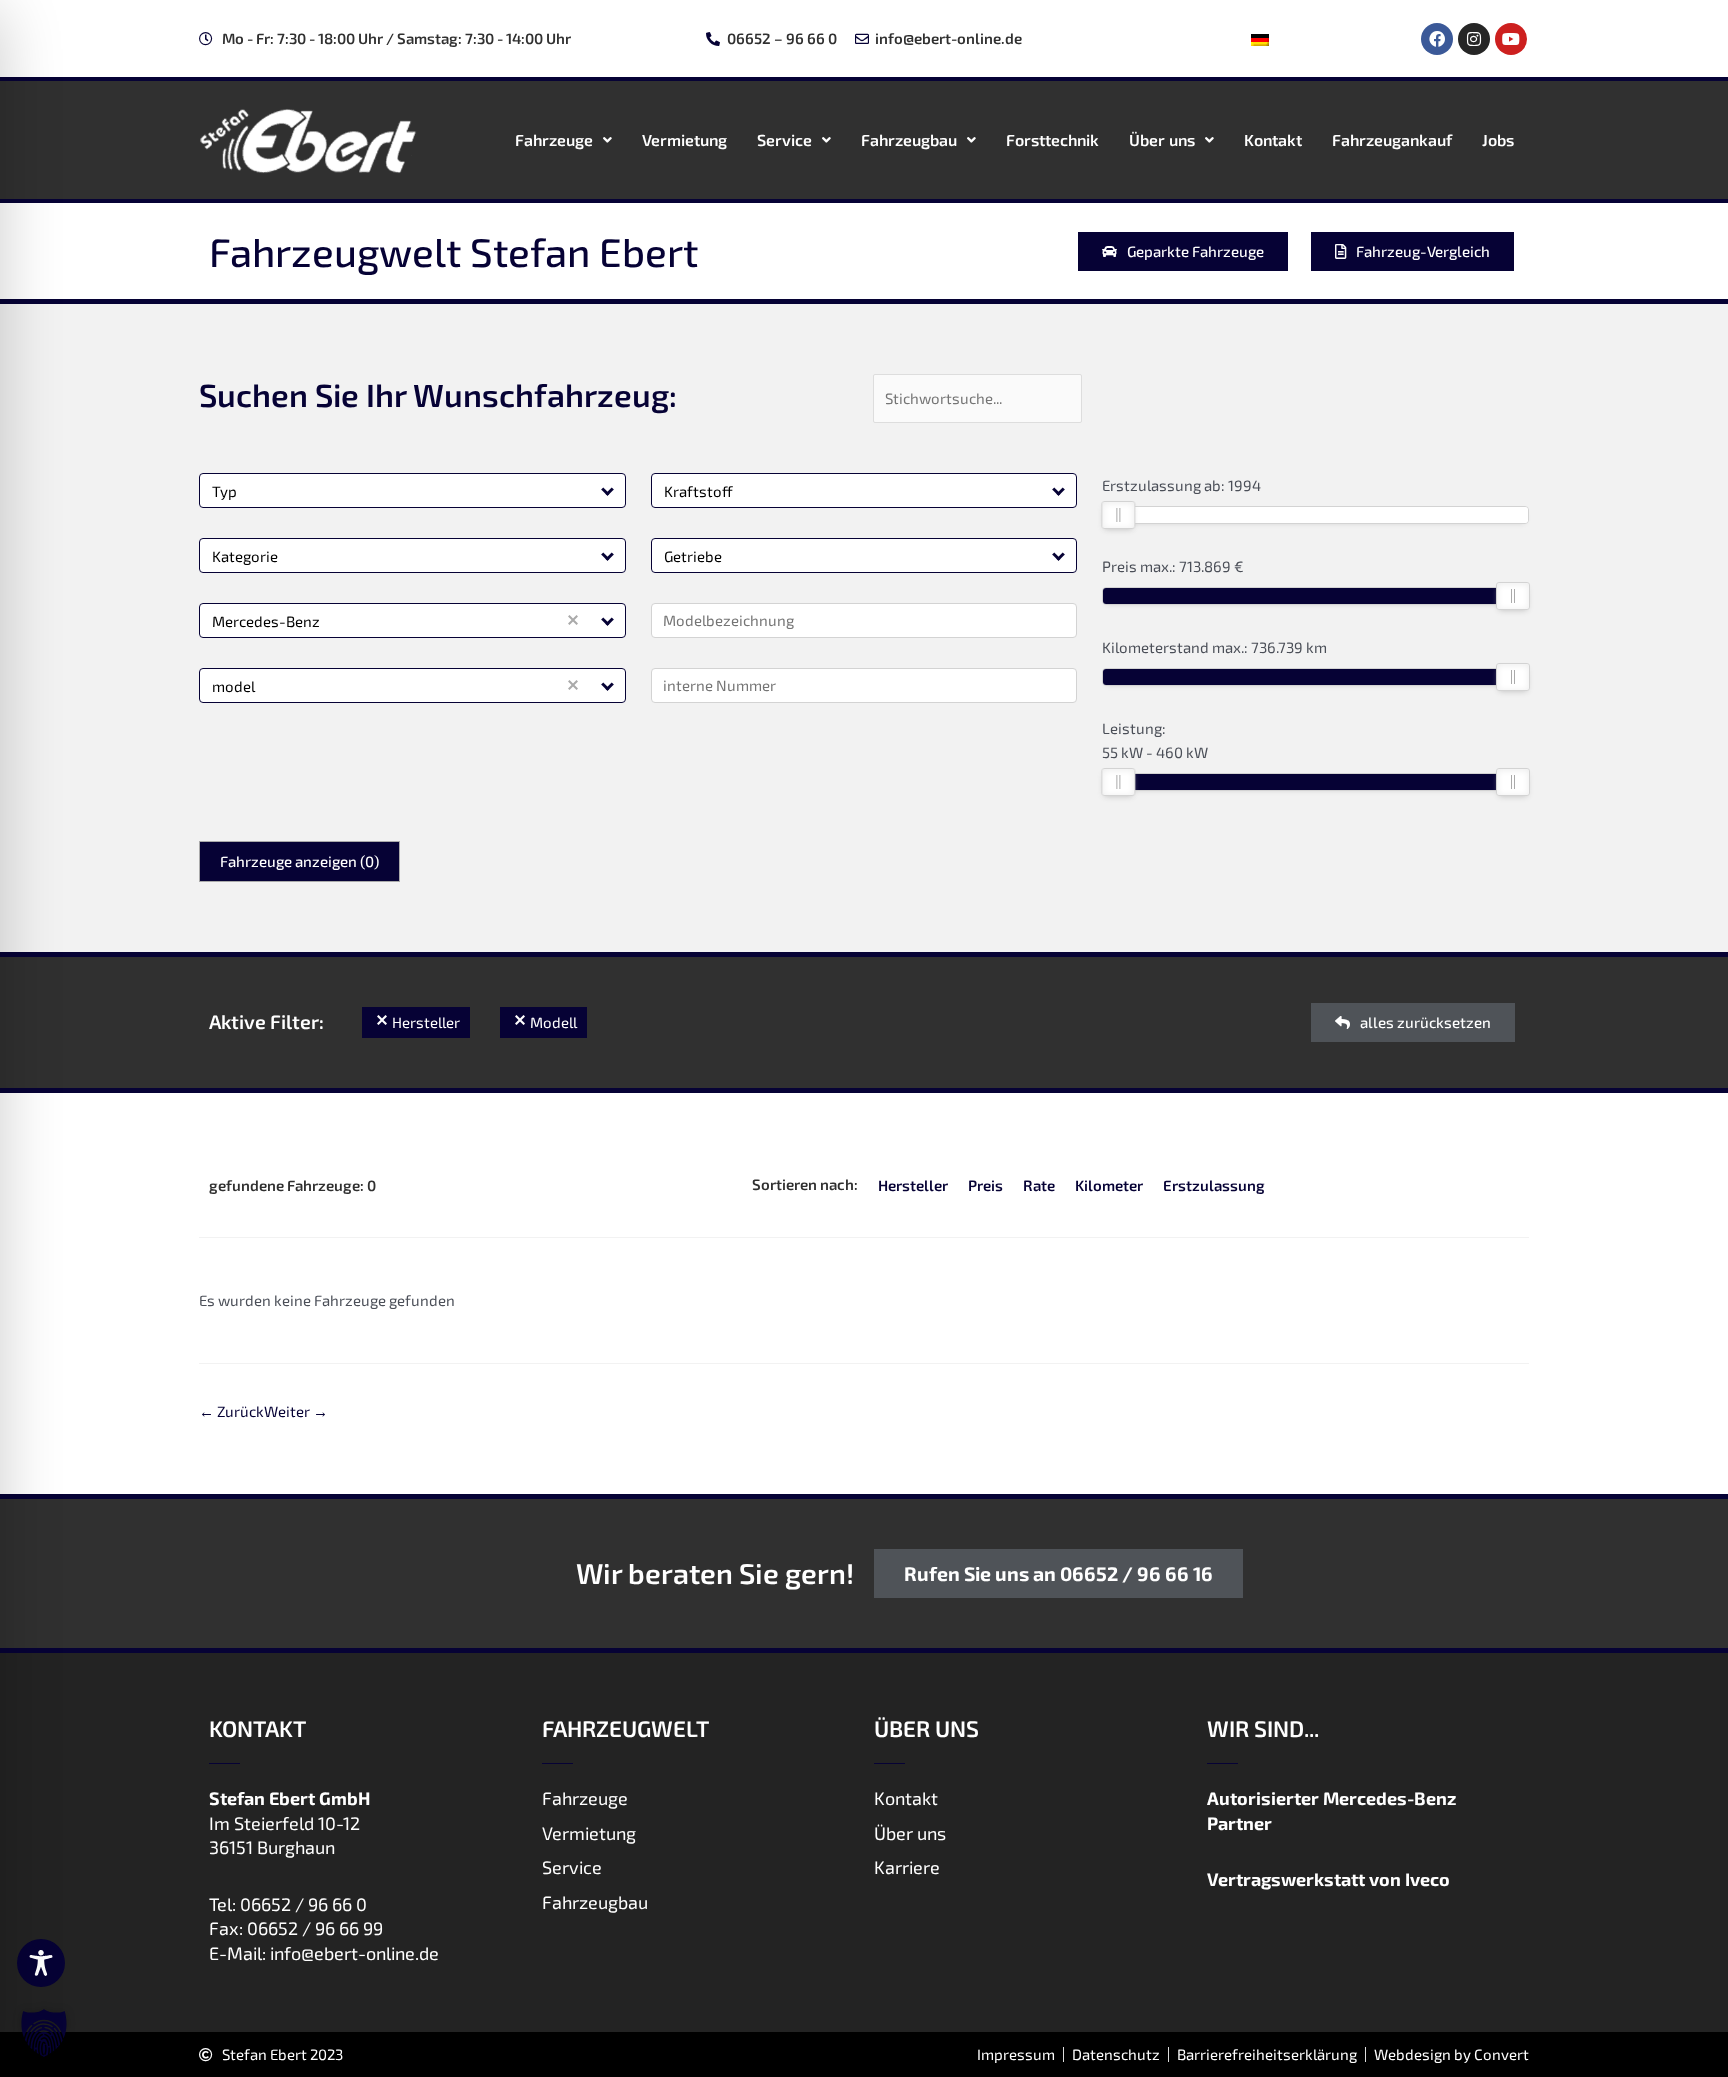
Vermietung (684, 139)
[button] (608, 490)
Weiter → (296, 1411)
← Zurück (231, 1411)
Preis (985, 1185)
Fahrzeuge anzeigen (299, 861)
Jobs (1498, 139)
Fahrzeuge (554, 139)
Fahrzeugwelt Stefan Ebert (453, 251)
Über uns (1162, 139)
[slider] (1118, 515)
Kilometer (1109, 1185)
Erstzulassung (1214, 1185)
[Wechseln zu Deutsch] (1260, 39)
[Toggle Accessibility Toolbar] (41, 1963)
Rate (1039, 1185)
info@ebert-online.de (354, 1953)
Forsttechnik (1052, 139)
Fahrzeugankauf (1392, 139)
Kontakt (1273, 139)
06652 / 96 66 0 (303, 1904)
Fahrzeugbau (909, 139)
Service (784, 139)
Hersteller (913, 1185)
